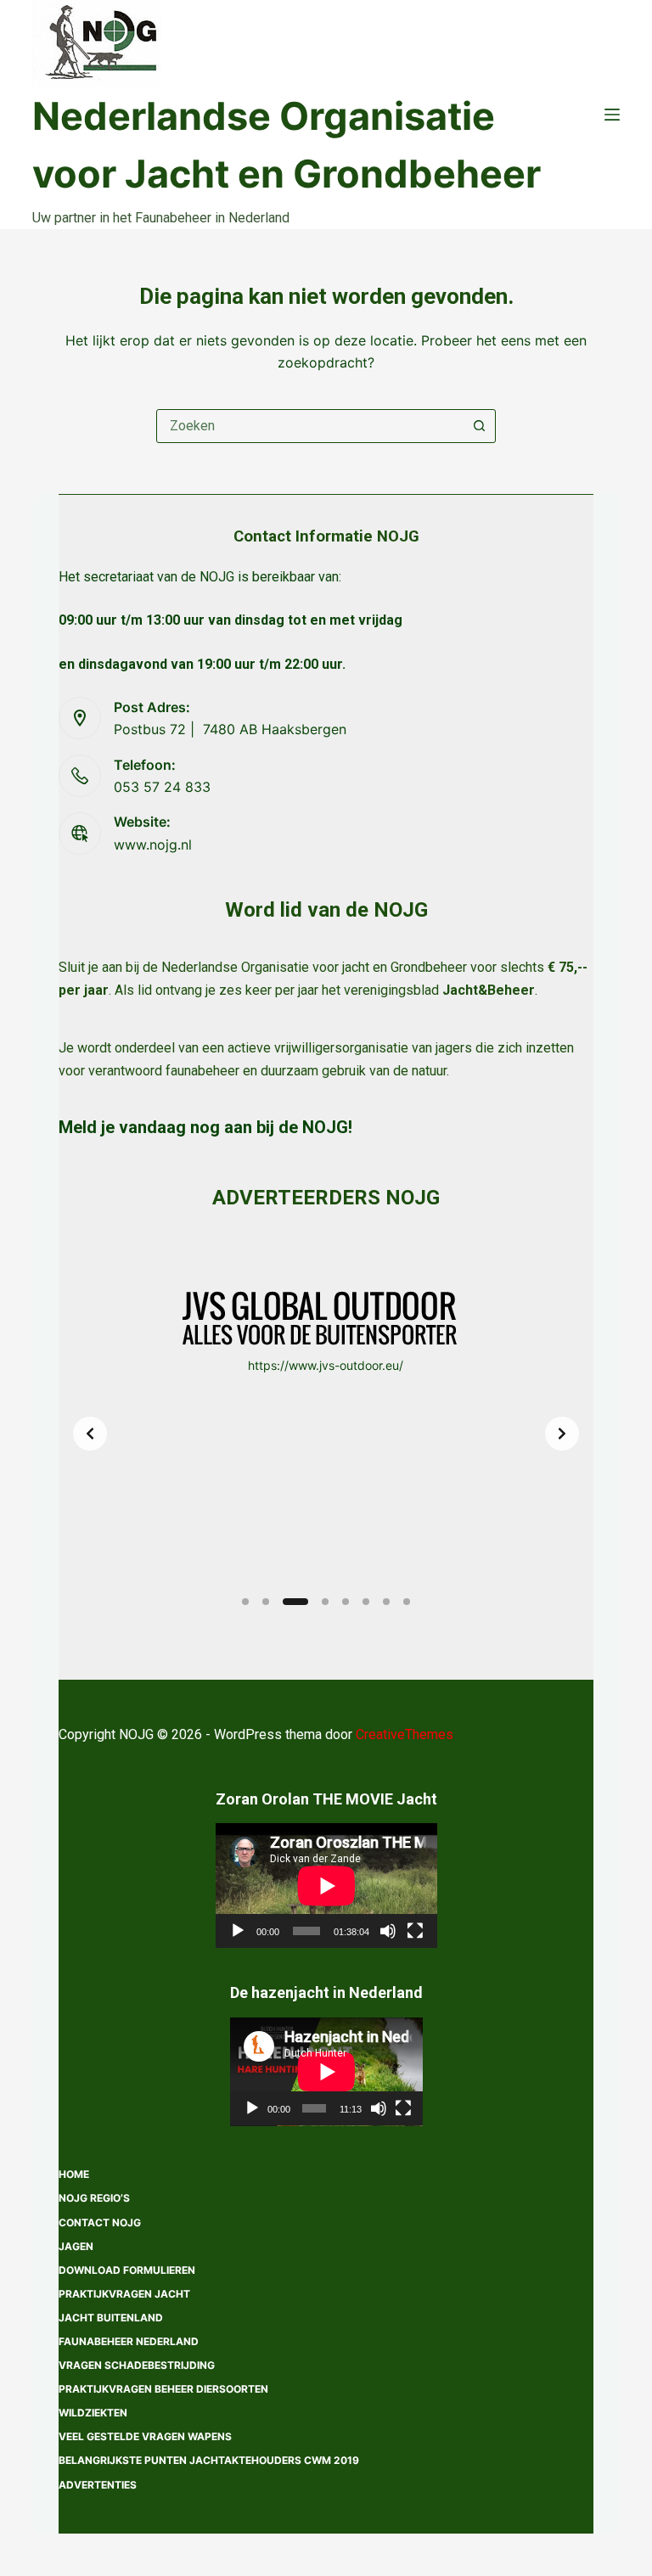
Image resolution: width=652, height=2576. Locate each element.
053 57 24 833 (162, 787)
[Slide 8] (407, 1602)
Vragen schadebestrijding (137, 2365)
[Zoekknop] (479, 426)
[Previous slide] (90, 1434)
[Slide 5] (346, 1602)
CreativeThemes (405, 1734)
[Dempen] (388, 1931)
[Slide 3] (295, 1602)
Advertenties (98, 2485)
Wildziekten (93, 2413)
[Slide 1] (245, 1602)
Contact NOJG (100, 2222)
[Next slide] (562, 1434)
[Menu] (612, 115)
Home (74, 2174)
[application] (326, 1886)
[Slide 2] (266, 1602)
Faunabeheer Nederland (129, 2341)
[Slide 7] (386, 1602)
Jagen (76, 2246)
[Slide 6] (366, 1602)
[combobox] (310, 426)
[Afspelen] (238, 1931)
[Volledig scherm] (415, 1931)
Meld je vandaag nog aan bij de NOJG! (205, 1127)
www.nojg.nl (153, 845)
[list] (326, 1434)
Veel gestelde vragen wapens (145, 2436)
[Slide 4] (325, 1602)
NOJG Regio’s (94, 2198)
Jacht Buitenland (111, 2318)
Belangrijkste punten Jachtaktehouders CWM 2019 (209, 2460)
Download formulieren (127, 2270)
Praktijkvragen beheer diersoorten (163, 2389)
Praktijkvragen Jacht (124, 2294)
